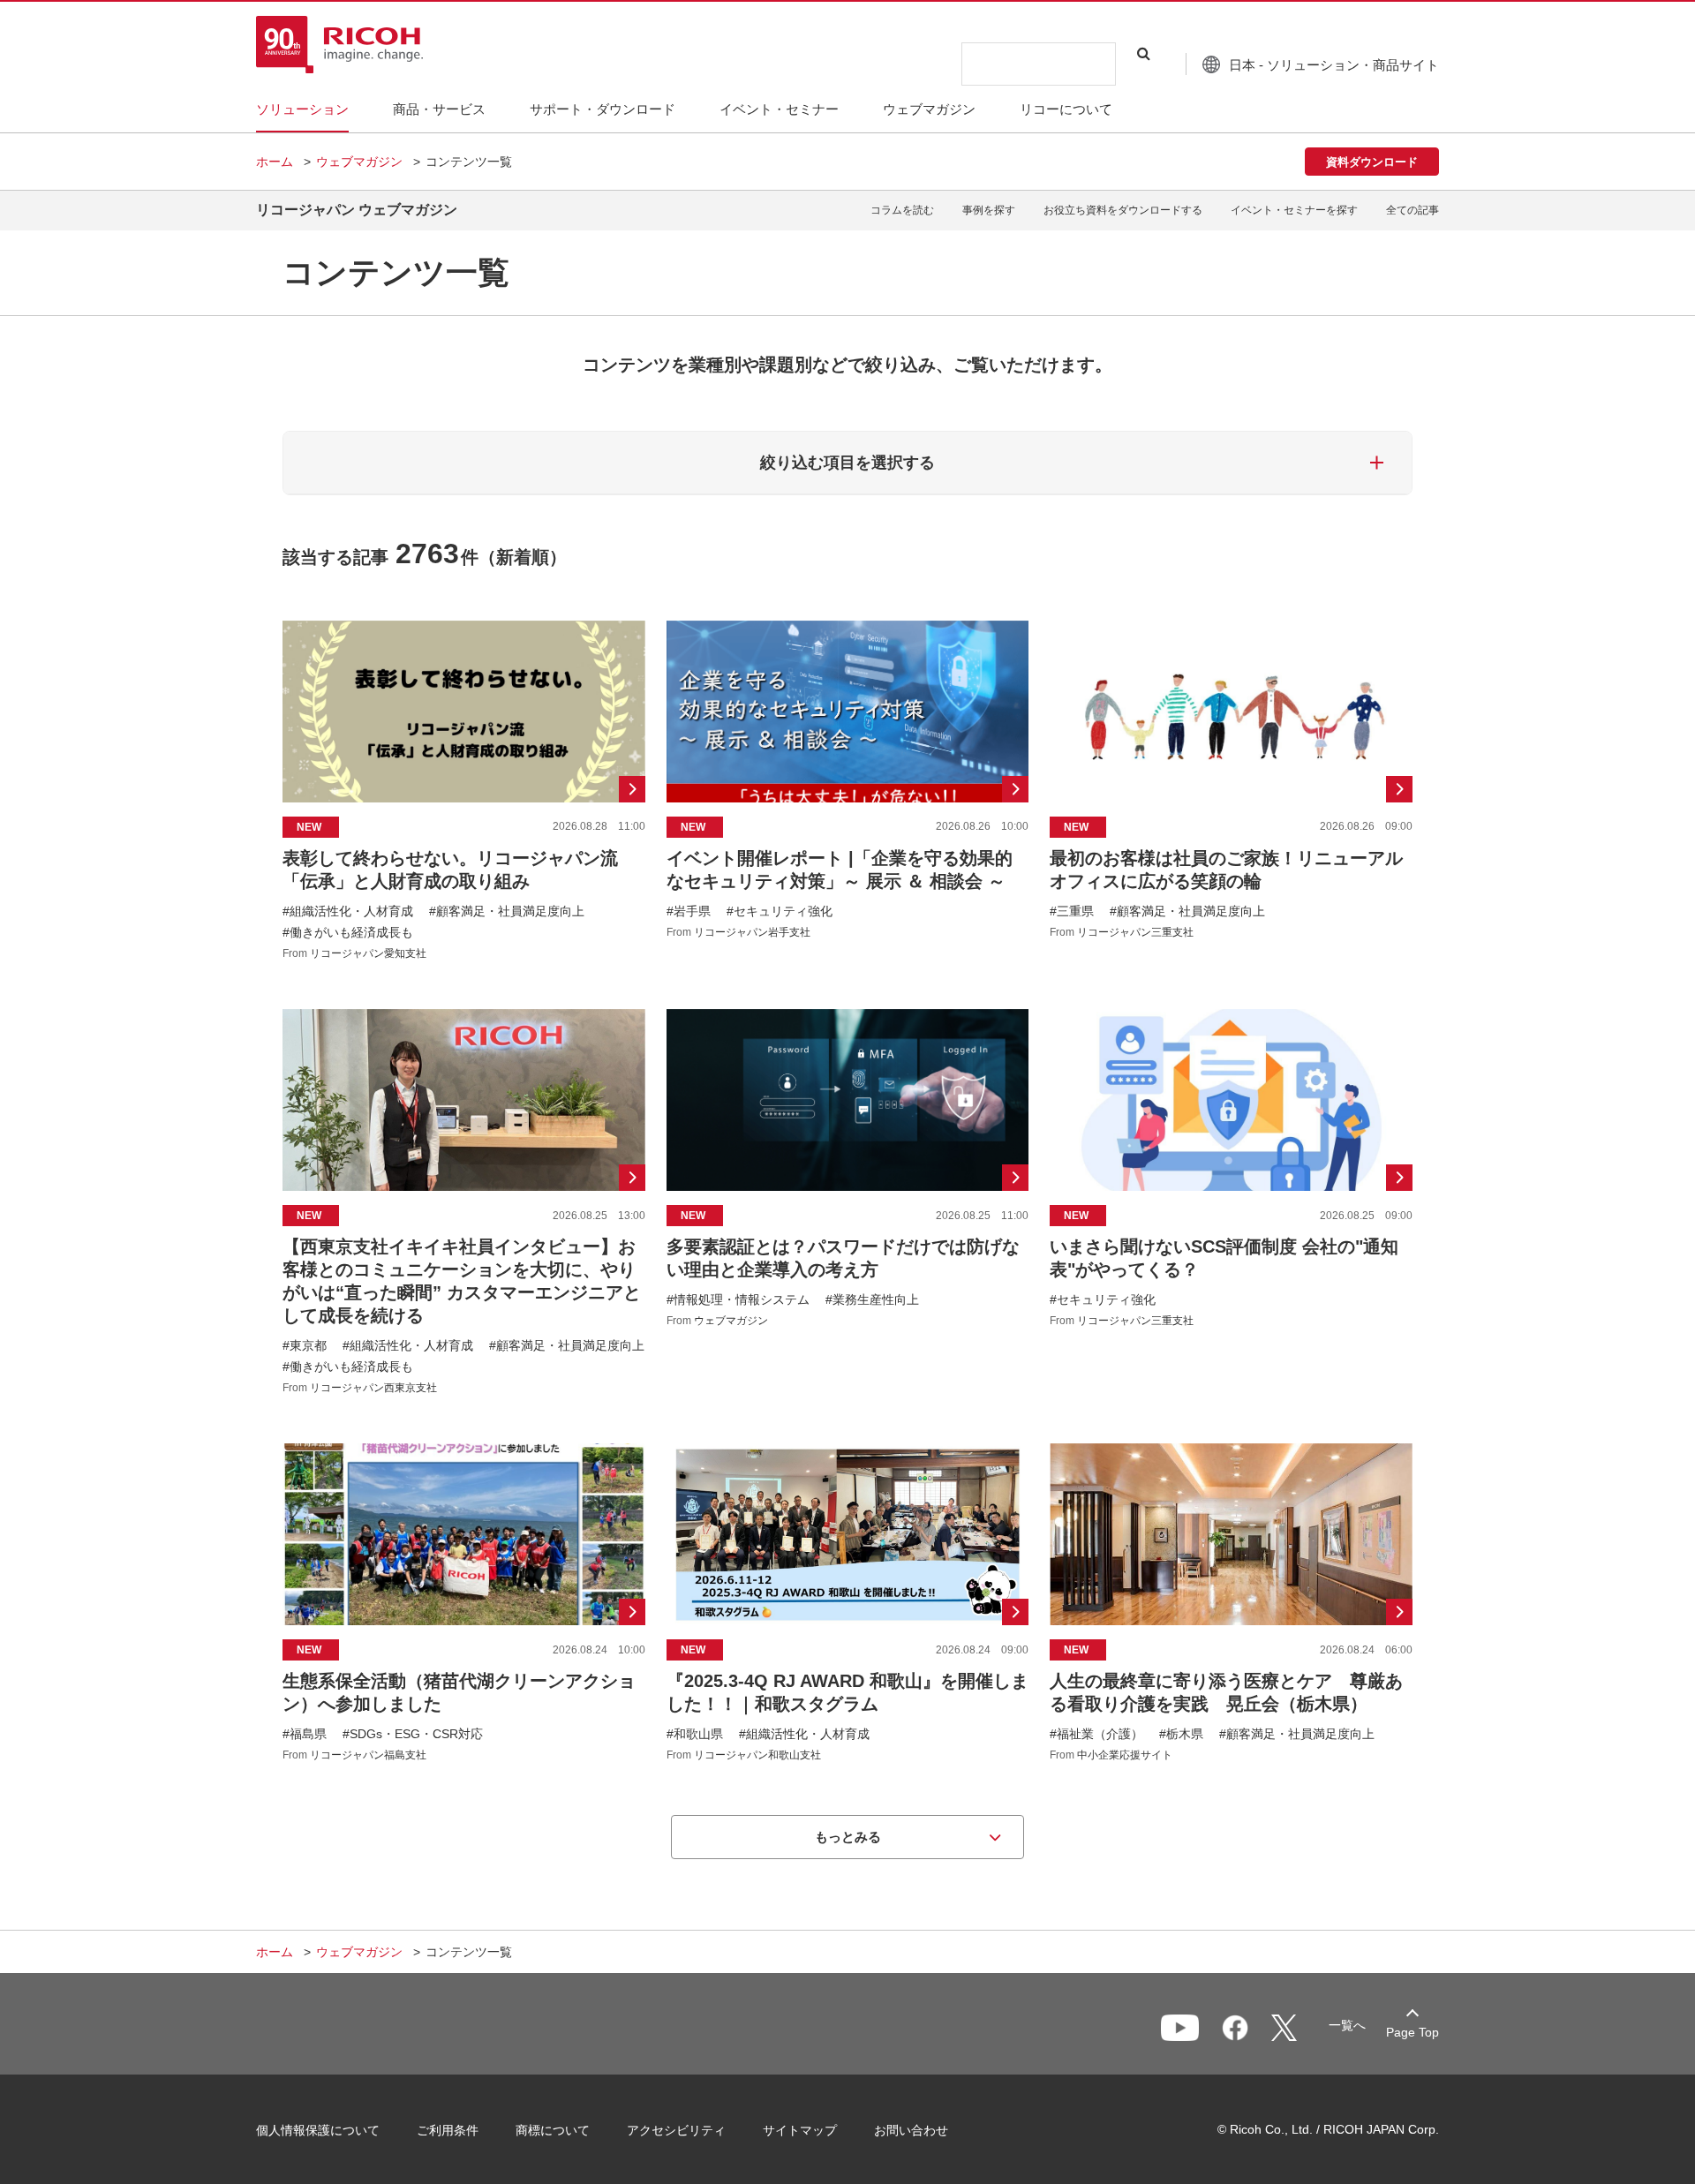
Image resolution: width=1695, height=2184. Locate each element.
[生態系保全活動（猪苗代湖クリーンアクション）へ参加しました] (464, 1602)
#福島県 (305, 1734)
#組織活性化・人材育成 (348, 911)
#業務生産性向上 (872, 1299)
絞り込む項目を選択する (847, 463)
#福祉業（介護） (1096, 1734)
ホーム (275, 162)
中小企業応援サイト (1125, 1755)
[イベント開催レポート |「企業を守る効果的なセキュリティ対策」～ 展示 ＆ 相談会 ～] (848, 790)
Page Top (1412, 2032)
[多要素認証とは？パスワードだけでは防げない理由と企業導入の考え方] (848, 1201)
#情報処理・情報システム (738, 1299)
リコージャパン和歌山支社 (757, 1755)
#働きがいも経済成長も (348, 932)
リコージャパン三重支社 (1135, 932)
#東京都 (305, 1345)
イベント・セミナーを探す (1294, 210)
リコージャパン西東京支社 (373, 1388)
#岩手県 (689, 911)
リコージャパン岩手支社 (752, 932)
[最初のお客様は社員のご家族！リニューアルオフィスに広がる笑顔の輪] (1231, 790)
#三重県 (1072, 911)
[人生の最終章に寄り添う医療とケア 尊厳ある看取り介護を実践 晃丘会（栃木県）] (1231, 1602)
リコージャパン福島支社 (368, 1755)
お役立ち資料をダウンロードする (1123, 210)
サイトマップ (800, 2130)
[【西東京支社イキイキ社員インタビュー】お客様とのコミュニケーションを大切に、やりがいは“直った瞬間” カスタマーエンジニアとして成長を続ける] (464, 1201)
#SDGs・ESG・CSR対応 (413, 1734)
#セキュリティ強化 (780, 911)
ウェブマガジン (359, 162)
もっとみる (848, 1837)
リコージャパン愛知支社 (368, 953)
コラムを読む (902, 210)
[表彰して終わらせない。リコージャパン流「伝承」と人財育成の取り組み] (464, 790)
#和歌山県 (695, 1734)
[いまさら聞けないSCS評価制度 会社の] (1231, 1201)
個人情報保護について (318, 2130)
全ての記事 (1412, 210)
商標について (553, 2130)
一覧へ (1347, 2025)
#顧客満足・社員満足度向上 (507, 911)
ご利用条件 (448, 2130)
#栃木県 (1181, 1734)
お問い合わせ (911, 2130)
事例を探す (989, 210)
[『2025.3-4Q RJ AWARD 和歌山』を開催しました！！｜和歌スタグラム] (848, 1602)
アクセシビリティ (676, 2130)
